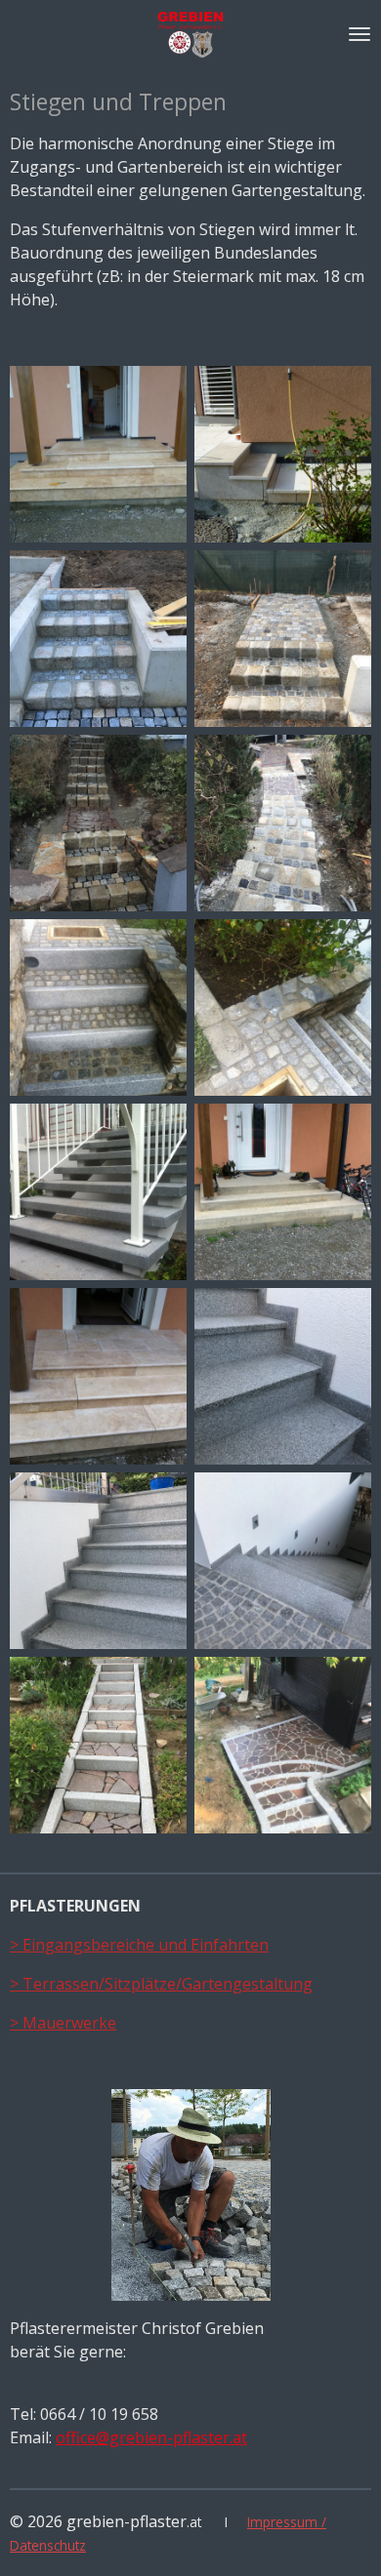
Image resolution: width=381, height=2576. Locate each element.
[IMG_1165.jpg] (98, 1192)
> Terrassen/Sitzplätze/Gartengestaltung (161, 1984)
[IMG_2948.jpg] (283, 1561)
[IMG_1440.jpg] (98, 1376)
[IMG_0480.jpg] (98, 823)
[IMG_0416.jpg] (283, 639)
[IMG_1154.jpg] (98, 1007)
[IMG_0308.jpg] (98, 639)
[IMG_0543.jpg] (283, 823)
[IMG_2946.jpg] (98, 1561)
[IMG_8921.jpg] (283, 1745)
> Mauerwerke (63, 2023)
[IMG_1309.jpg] (283, 1192)
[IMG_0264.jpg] (283, 454)
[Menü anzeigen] (360, 34)
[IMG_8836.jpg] (98, 1745)
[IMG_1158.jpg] (283, 1007)
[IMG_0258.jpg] (98, 454)
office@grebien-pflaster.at (151, 2437)
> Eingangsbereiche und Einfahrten (139, 1945)
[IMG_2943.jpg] (283, 1376)
